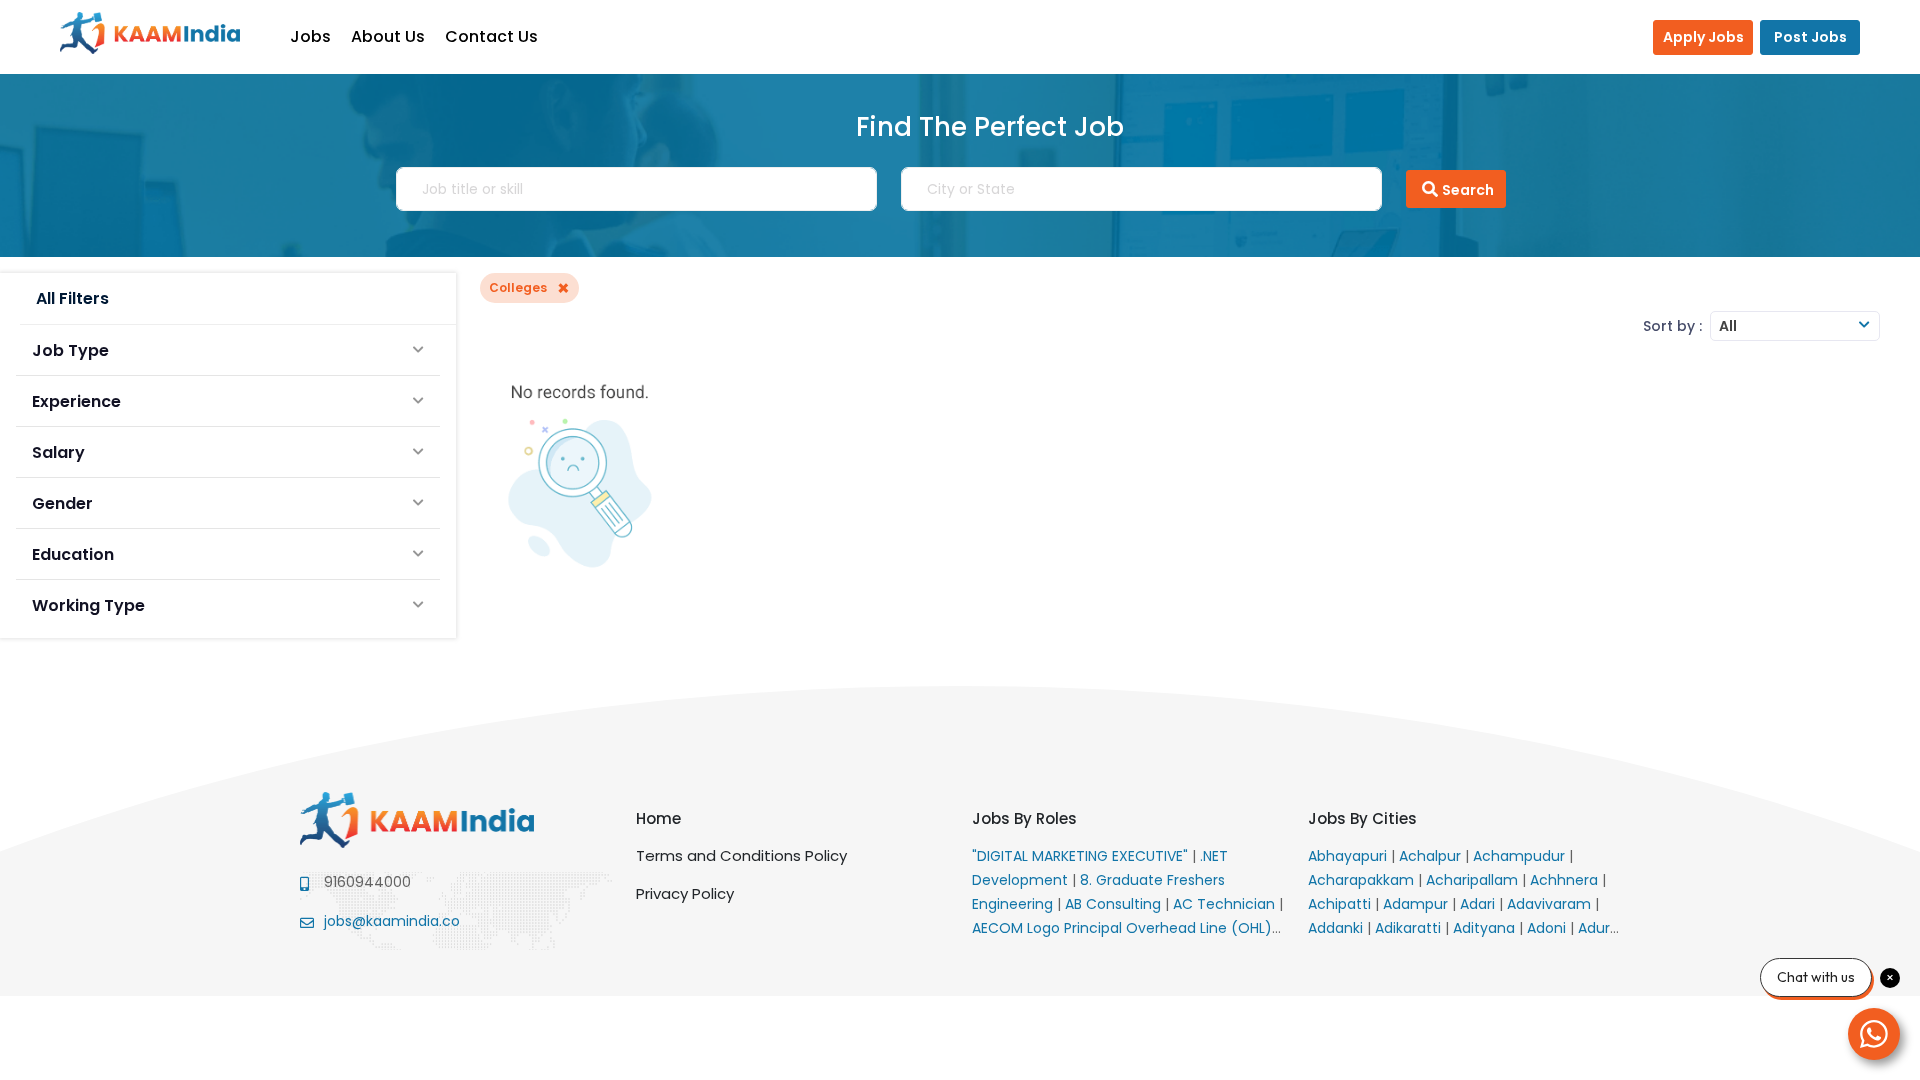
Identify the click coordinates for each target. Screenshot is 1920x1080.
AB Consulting (1115, 904)
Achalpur (1432, 856)
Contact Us (491, 36)
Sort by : (1672, 326)
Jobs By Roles (1024, 818)
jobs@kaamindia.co (392, 921)
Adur (1596, 928)
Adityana (1486, 928)
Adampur (1417, 904)
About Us (388, 36)
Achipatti (1341, 904)
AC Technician (1226, 904)
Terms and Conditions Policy (741, 855)
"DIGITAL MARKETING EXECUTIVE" (1082, 856)
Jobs (310, 36)
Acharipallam (1474, 880)
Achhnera (1566, 880)
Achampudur (1521, 856)
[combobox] (1795, 326)
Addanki (1337, 928)
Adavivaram (1551, 904)
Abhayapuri (1349, 856)
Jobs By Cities (1362, 818)
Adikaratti (1410, 928)
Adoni (1548, 928)
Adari (1479, 904)
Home (658, 818)
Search (1468, 190)
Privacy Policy (685, 893)
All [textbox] (1728, 326)
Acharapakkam (1363, 880)
